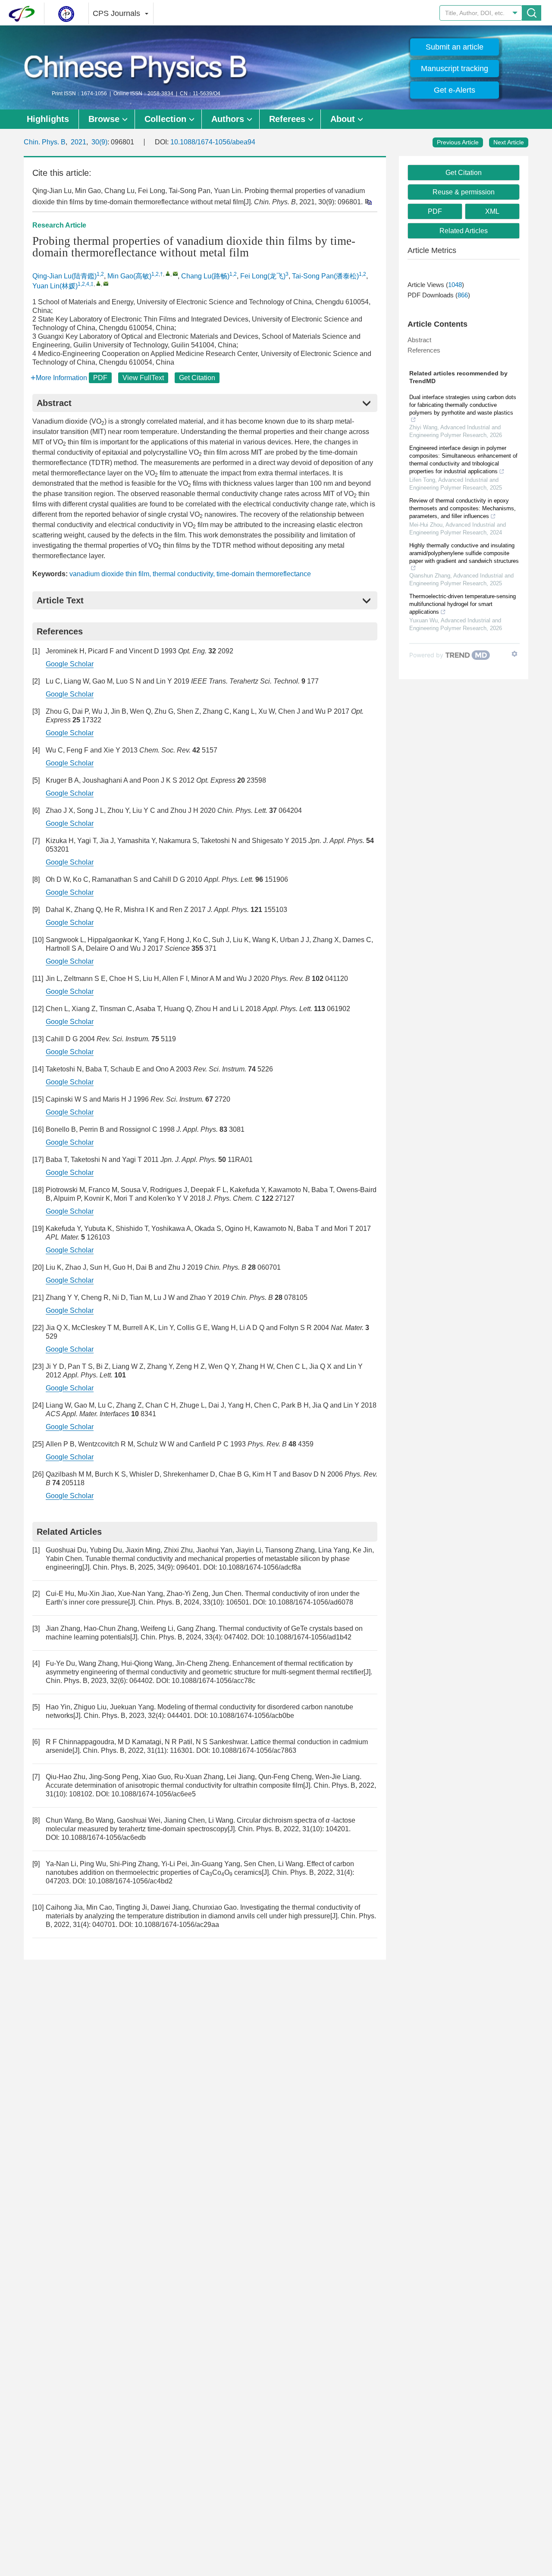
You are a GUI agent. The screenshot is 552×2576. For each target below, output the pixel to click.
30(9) (99, 142)
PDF (100, 378)
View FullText (143, 378)
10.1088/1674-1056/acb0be (252, 1716)
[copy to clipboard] (368, 201)
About (343, 119)
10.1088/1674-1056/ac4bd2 (130, 1881)
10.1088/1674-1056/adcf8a (260, 1567)
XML (492, 211)
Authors (228, 119)
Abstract (419, 340)
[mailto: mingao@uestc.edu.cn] (175, 273)
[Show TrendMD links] (514, 654)
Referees (287, 119)
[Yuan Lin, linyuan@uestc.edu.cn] (99, 283)
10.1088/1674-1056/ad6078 (311, 1602)
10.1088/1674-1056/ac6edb (103, 1838)
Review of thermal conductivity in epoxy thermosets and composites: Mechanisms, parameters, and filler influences (463, 508)
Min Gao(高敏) (129, 276)
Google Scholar (70, 664)
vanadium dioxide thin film (109, 574)
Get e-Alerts (455, 90)
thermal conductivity (183, 574)
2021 (78, 142)
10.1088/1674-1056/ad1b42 (309, 1637)
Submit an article (455, 47)
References (424, 350)
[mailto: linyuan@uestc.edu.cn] (106, 283)
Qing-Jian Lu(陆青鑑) (64, 276)
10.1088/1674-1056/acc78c (213, 1681)
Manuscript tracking (455, 69)
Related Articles (464, 231)
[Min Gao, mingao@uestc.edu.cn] (168, 273)
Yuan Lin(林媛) (55, 286)
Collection (165, 119)
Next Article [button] (509, 142)
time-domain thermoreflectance (264, 574)
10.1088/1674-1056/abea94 (213, 142)
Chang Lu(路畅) (205, 276)
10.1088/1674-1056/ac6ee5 (154, 1794)
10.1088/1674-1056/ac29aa (177, 1925)
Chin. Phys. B (45, 142)
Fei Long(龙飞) (263, 276)
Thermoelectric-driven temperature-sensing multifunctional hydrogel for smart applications (463, 604)
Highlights (48, 119)
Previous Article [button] (458, 142)
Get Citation (197, 378)
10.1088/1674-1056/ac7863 (254, 1750)
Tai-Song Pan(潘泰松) (325, 276)
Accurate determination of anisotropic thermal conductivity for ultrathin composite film (174, 1785)
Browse (104, 119)
